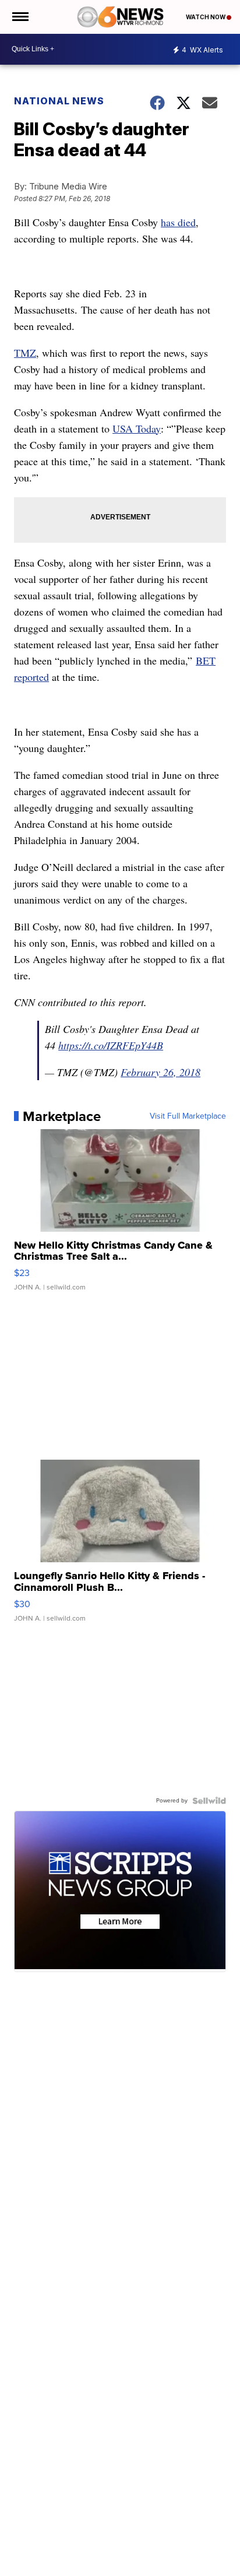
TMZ (25, 353)
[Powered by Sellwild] (209, 1801)
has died (178, 222)
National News (59, 101)
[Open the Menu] (20, 17)
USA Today (137, 428)
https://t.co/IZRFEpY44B (111, 1045)
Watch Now (206, 17)
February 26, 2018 (160, 1072)
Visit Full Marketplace (188, 1116)
